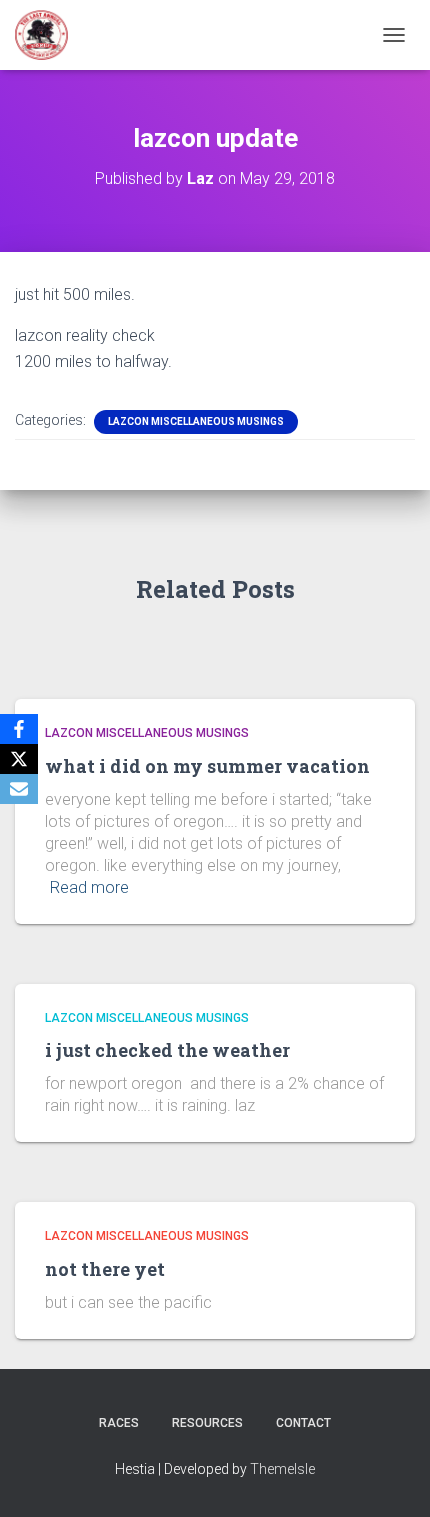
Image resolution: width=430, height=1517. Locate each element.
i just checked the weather (167, 1050)
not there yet (105, 1269)
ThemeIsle (282, 1469)
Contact (303, 1423)
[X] (19, 759)
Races (119, 1423)
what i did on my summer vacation (207, 766)
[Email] (19, 789)
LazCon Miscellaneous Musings (196, 421)
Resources (207, 1423)
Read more (89, 887)
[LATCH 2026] (49, 35)
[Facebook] (19, 729)
